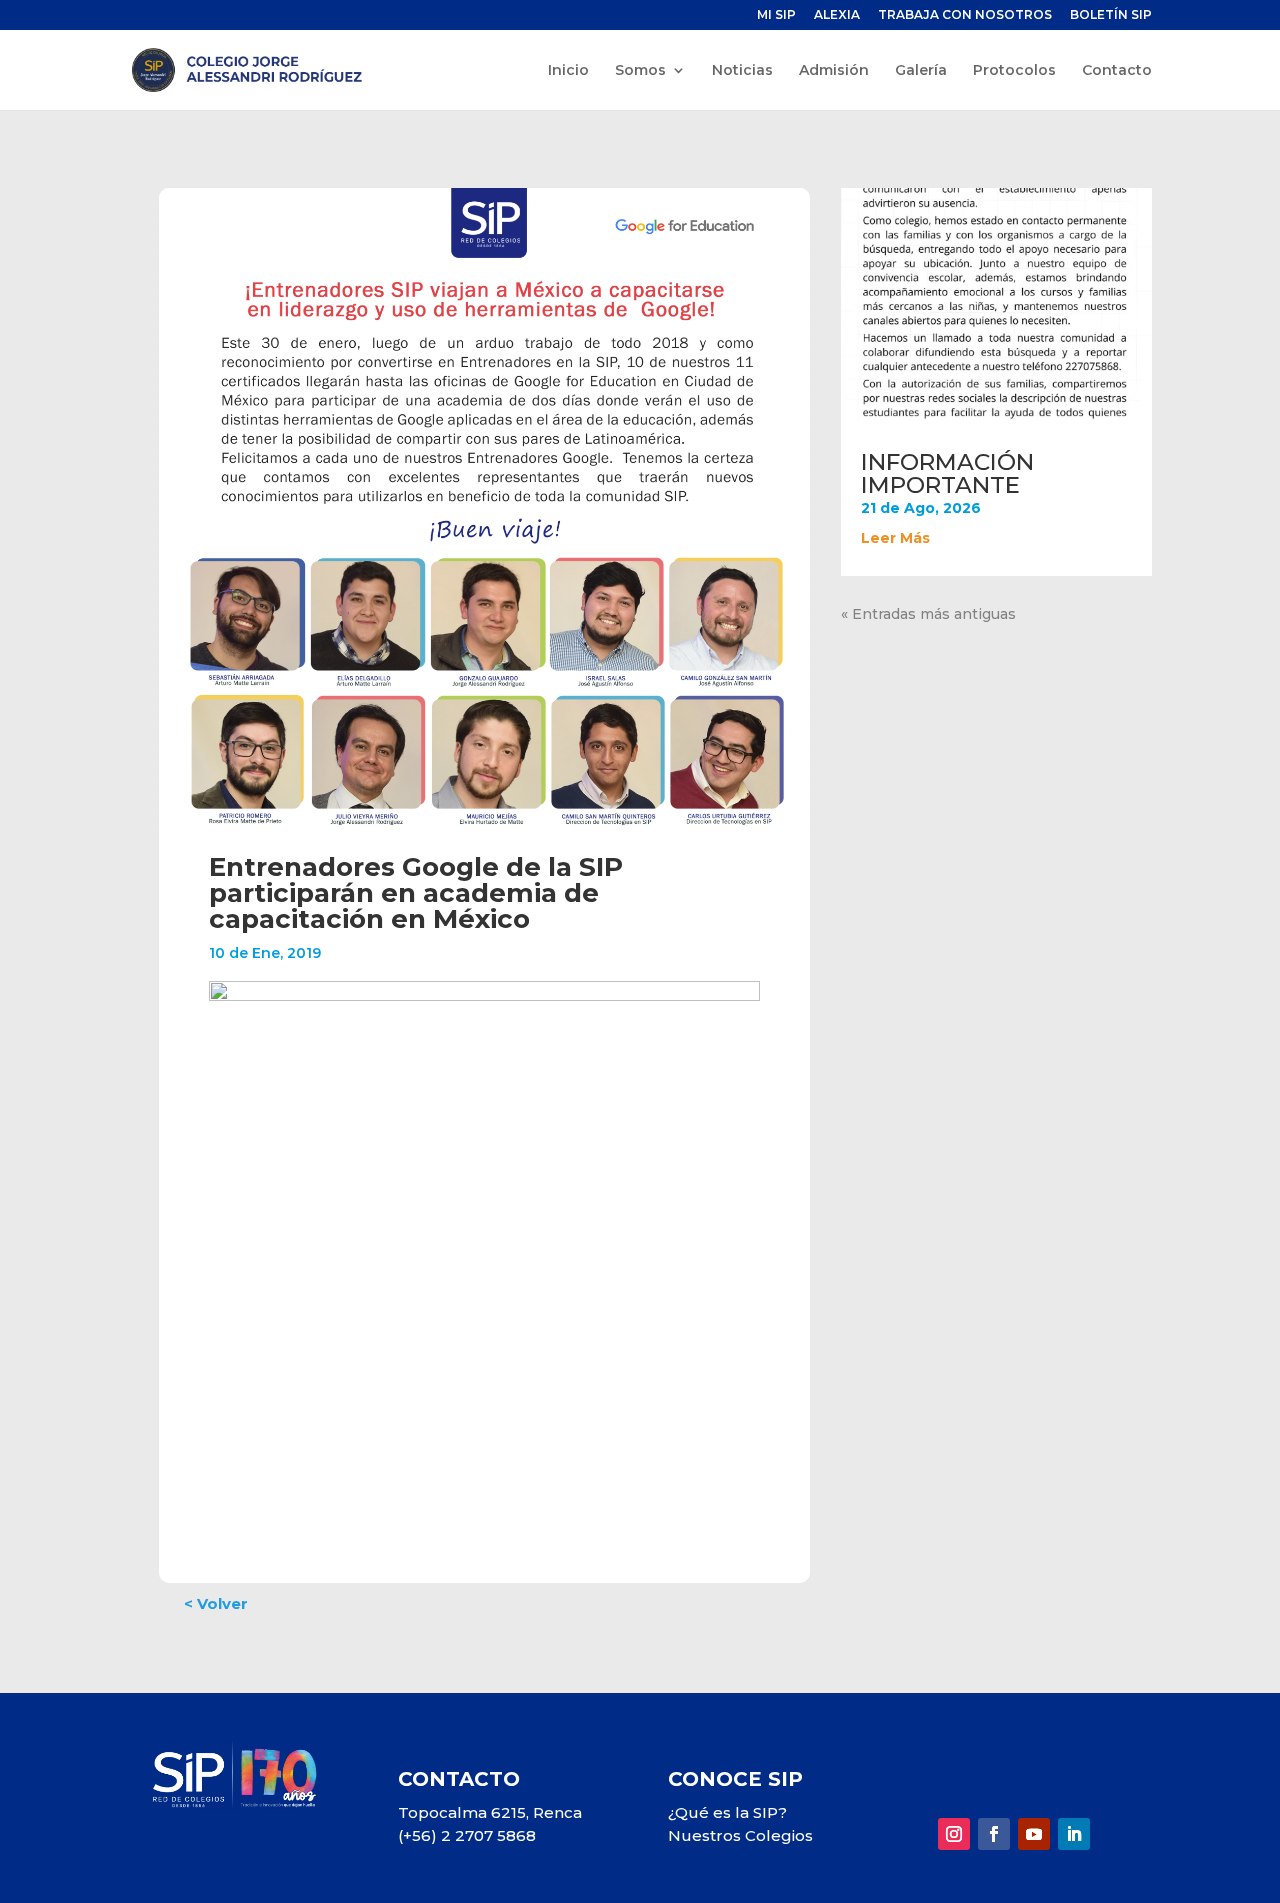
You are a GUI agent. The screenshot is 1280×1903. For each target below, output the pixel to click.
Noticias (742, 71)
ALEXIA (837, 15)
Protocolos (1014, 71)
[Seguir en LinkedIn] (1074, 1834)
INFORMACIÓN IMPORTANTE (947, 473)
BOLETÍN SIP (1111, 15)
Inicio (568, 71)
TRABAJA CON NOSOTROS (965, 15)
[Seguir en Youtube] (1034, 1834)
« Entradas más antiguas (928, 614)
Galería (921, 71)
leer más (895, 538)
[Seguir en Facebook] (994, 1834)
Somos (640, 71)
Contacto (1117, 71)
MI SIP (776, 15)
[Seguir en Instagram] (954, 1834)
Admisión (834, 71)
